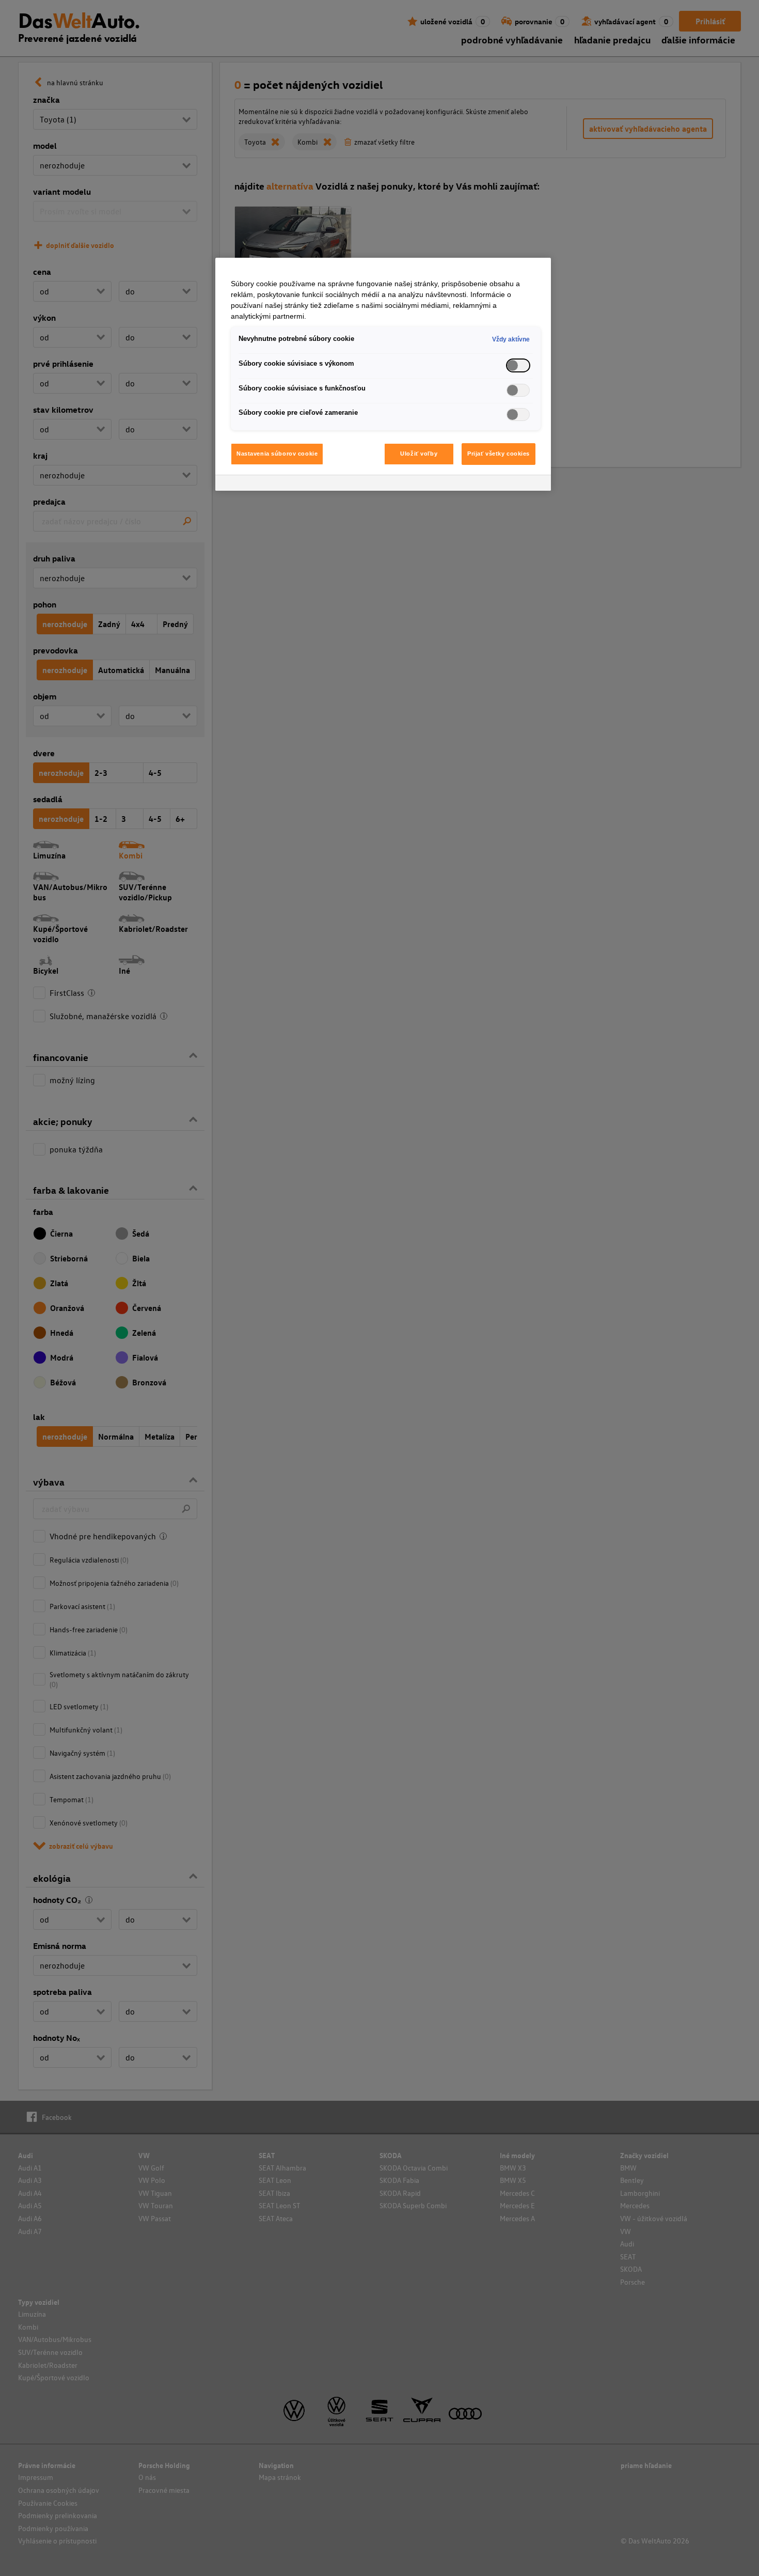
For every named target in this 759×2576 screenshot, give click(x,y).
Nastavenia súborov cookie (277, 454)
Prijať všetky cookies (499, 454)
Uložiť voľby (419, 454)
